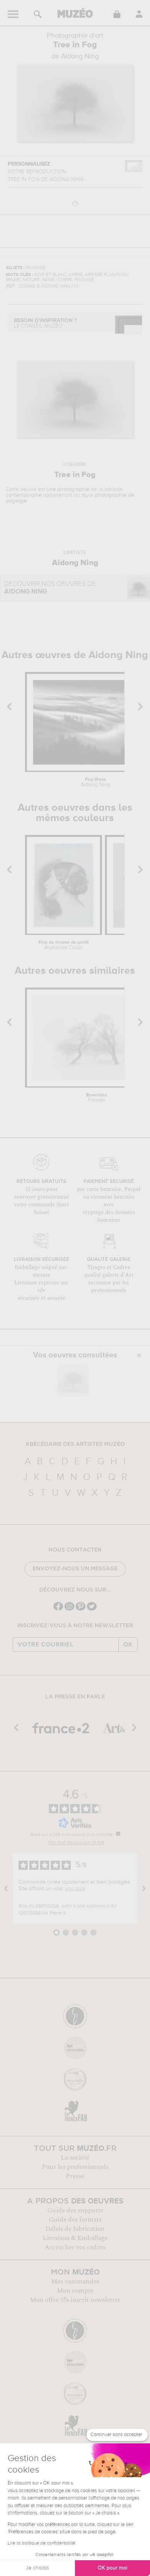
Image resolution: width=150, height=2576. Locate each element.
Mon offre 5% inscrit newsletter (75, 2300)
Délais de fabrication (75, 2229)
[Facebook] (58, 1610)
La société (75, 2158)
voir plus (75, 1889)
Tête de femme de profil (63, 945)
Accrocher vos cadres (75, 2247)
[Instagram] (69, 1610)
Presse (75, 2176)
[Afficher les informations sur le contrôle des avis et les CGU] (118, 1834)
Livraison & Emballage (75, 2238)
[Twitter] (92, 1610)
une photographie (68, 489)
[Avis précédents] (6, 1889)
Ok (128, 1645)
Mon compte (75, 2291)
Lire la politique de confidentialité (42, 2543)
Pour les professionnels (75, 2167)
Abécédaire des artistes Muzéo (75, 1444)
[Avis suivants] (144, 1889)
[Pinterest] (81, 1610)
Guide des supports (75, 2210)
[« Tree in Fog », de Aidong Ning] (73, 1380)
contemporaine (24, 495)
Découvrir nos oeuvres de (50, 588)
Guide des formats (75, 2220)
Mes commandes (75, 2282)
